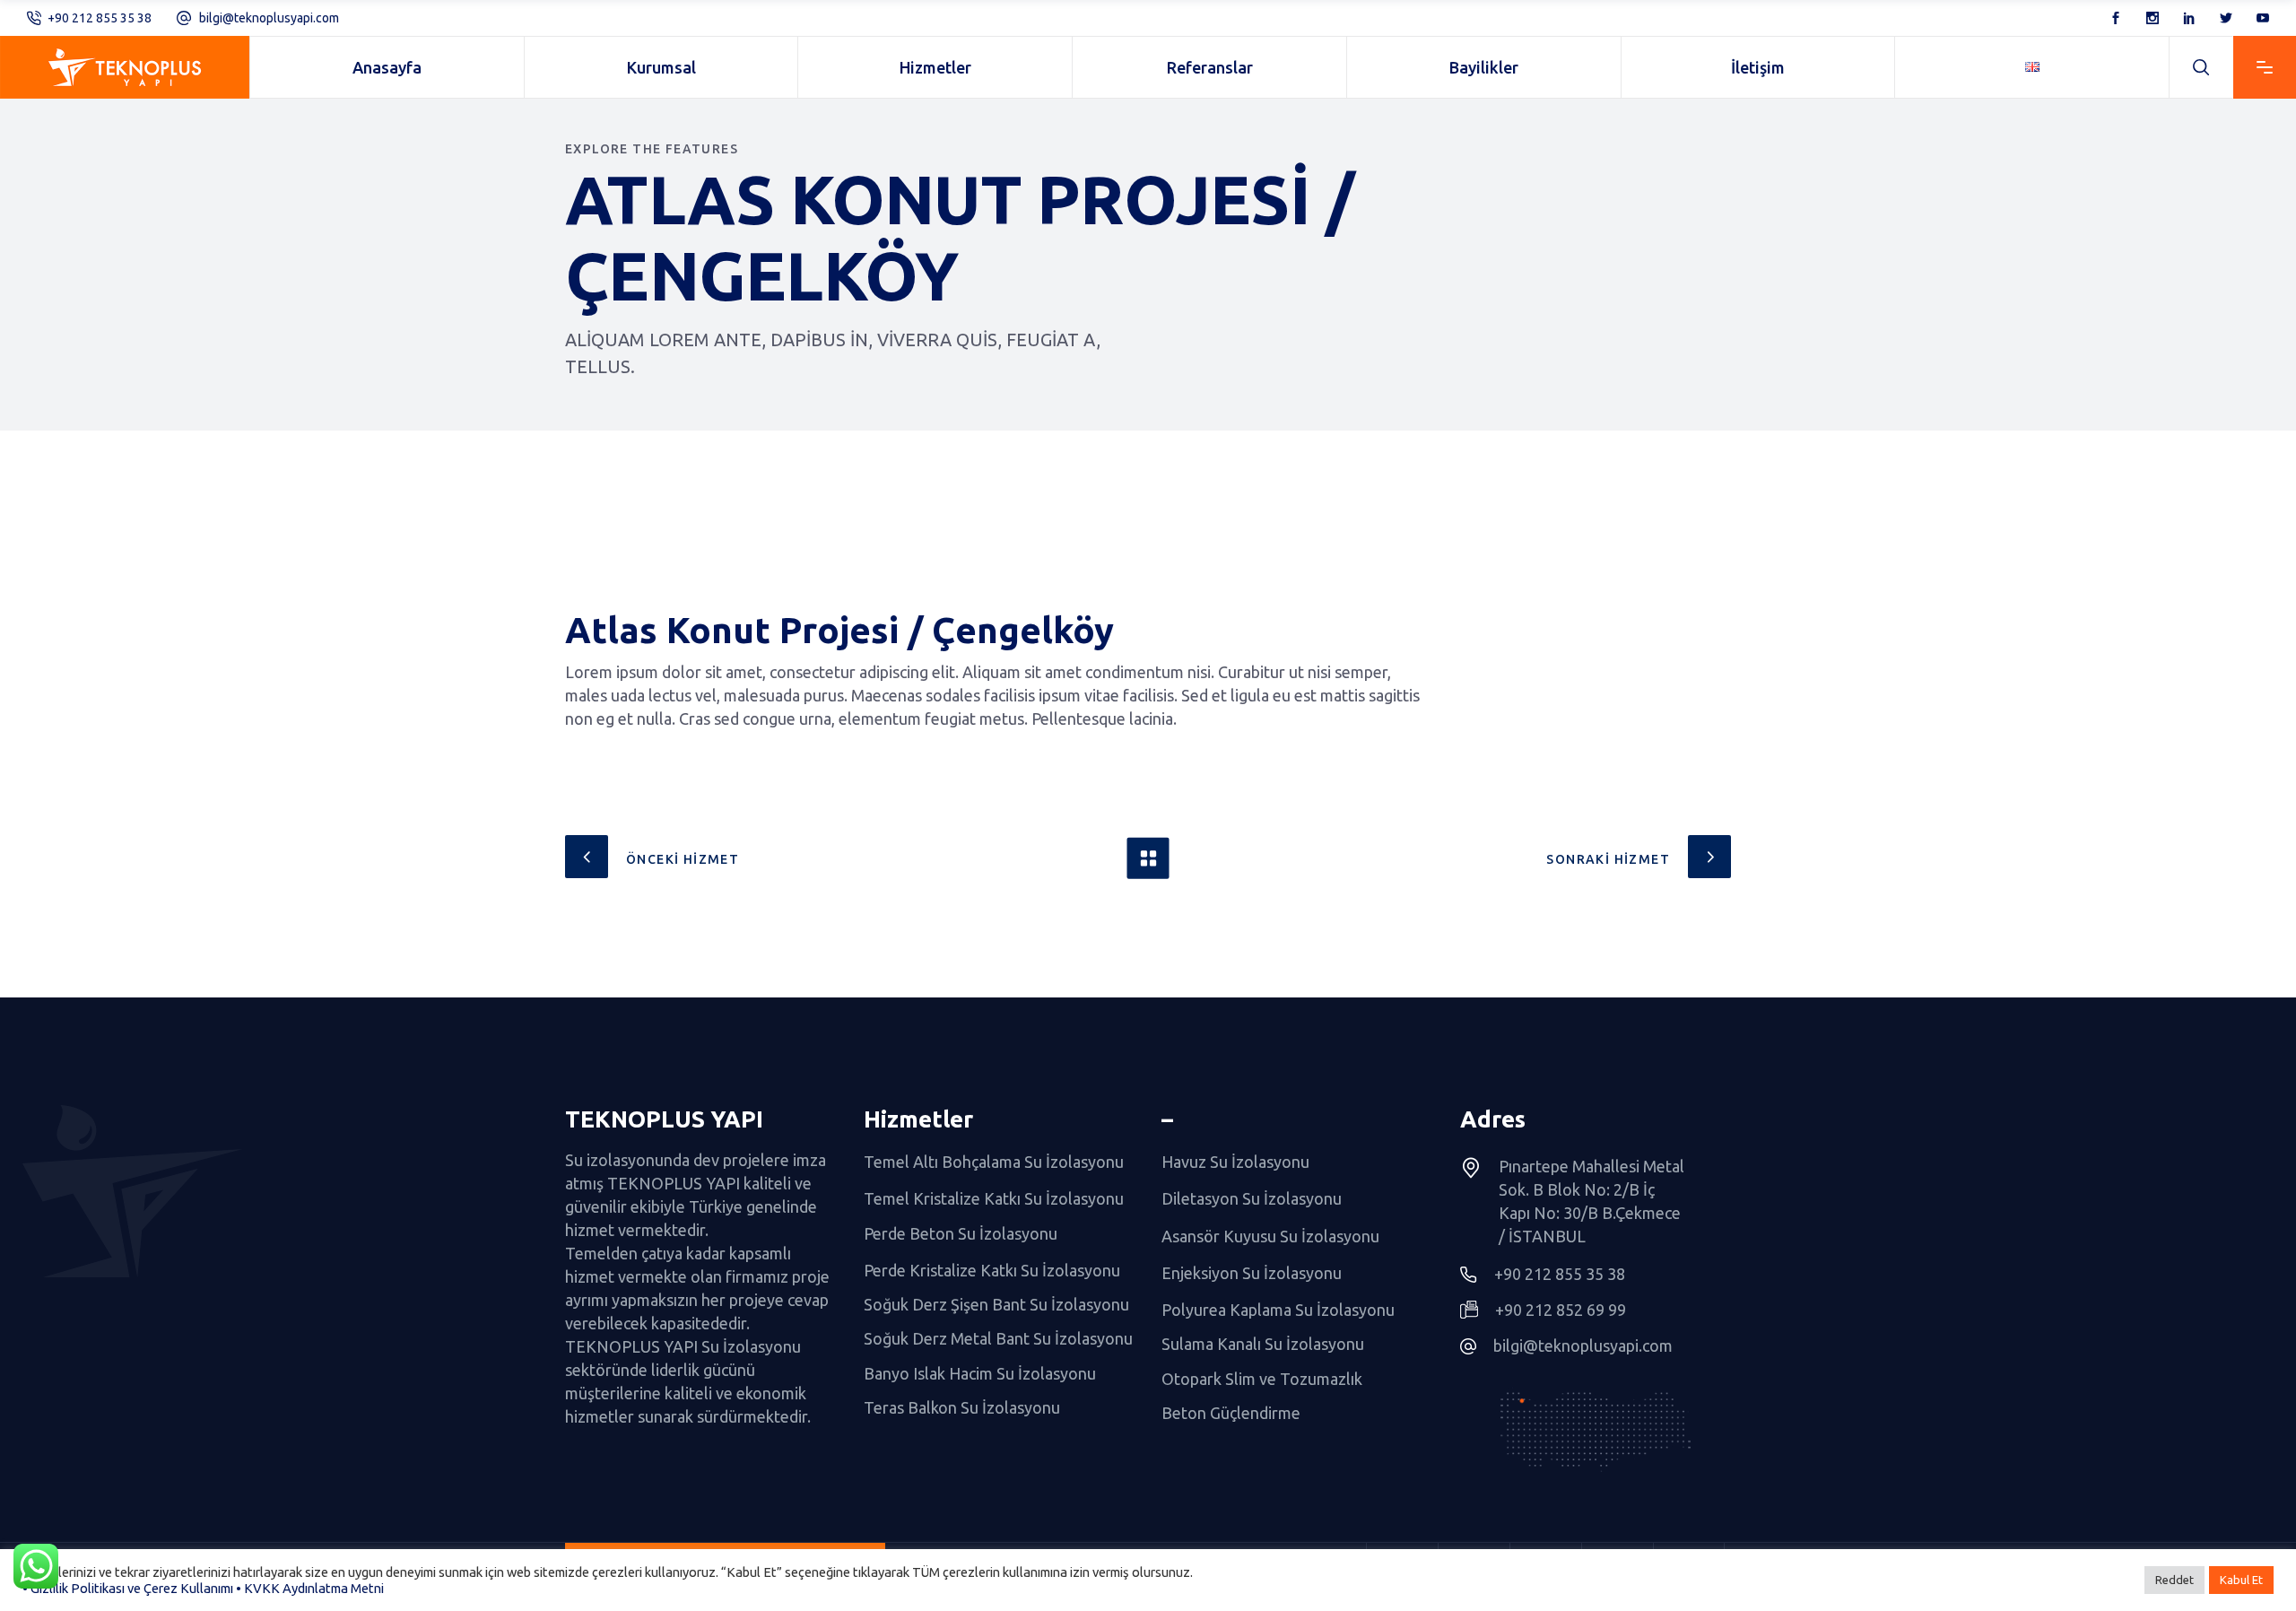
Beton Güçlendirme (1231, 1413)
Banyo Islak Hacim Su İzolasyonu (980, 1373)
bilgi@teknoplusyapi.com (269, 18)
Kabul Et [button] (2241, 1580)
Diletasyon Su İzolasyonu (1252, 1199)
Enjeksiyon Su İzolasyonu (1252, 1273)
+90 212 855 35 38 (100, 18)
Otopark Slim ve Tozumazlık (1262, 1379)
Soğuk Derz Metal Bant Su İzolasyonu (998, 1339)
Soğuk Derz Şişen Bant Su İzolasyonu (996, 1304)
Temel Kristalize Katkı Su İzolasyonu (994, 1199)
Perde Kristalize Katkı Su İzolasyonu (992, 1270)
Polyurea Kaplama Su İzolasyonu (1278, 1310)
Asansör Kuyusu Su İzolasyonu (1270, 1236)
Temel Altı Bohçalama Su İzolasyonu (994, 1162)
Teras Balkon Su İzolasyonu (962, 1407)
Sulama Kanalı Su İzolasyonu (1263, 1345)
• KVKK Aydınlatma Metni (310, 1588)
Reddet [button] (2174, 1580)
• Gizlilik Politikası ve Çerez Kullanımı (128, 1588)
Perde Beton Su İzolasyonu (961, 1233)
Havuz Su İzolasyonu (1235, 1162)
